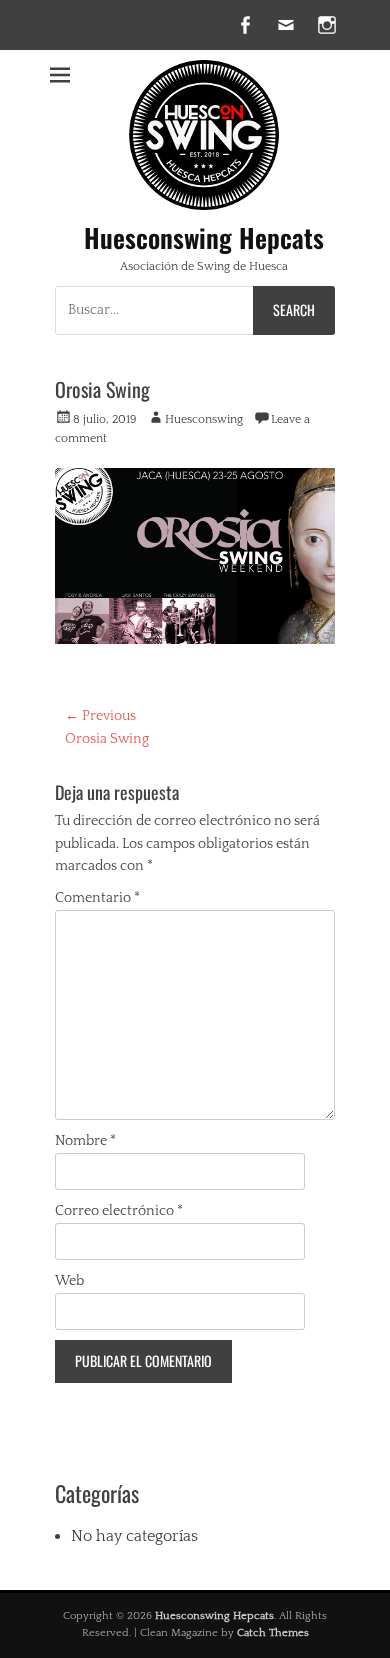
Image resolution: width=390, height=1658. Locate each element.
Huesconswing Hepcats (204, 237)
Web (69, 1281)
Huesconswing (204, 419)
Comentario (97, 898)
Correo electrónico (119, 1211)
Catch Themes (273, 1633)
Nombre (85, 1141)
